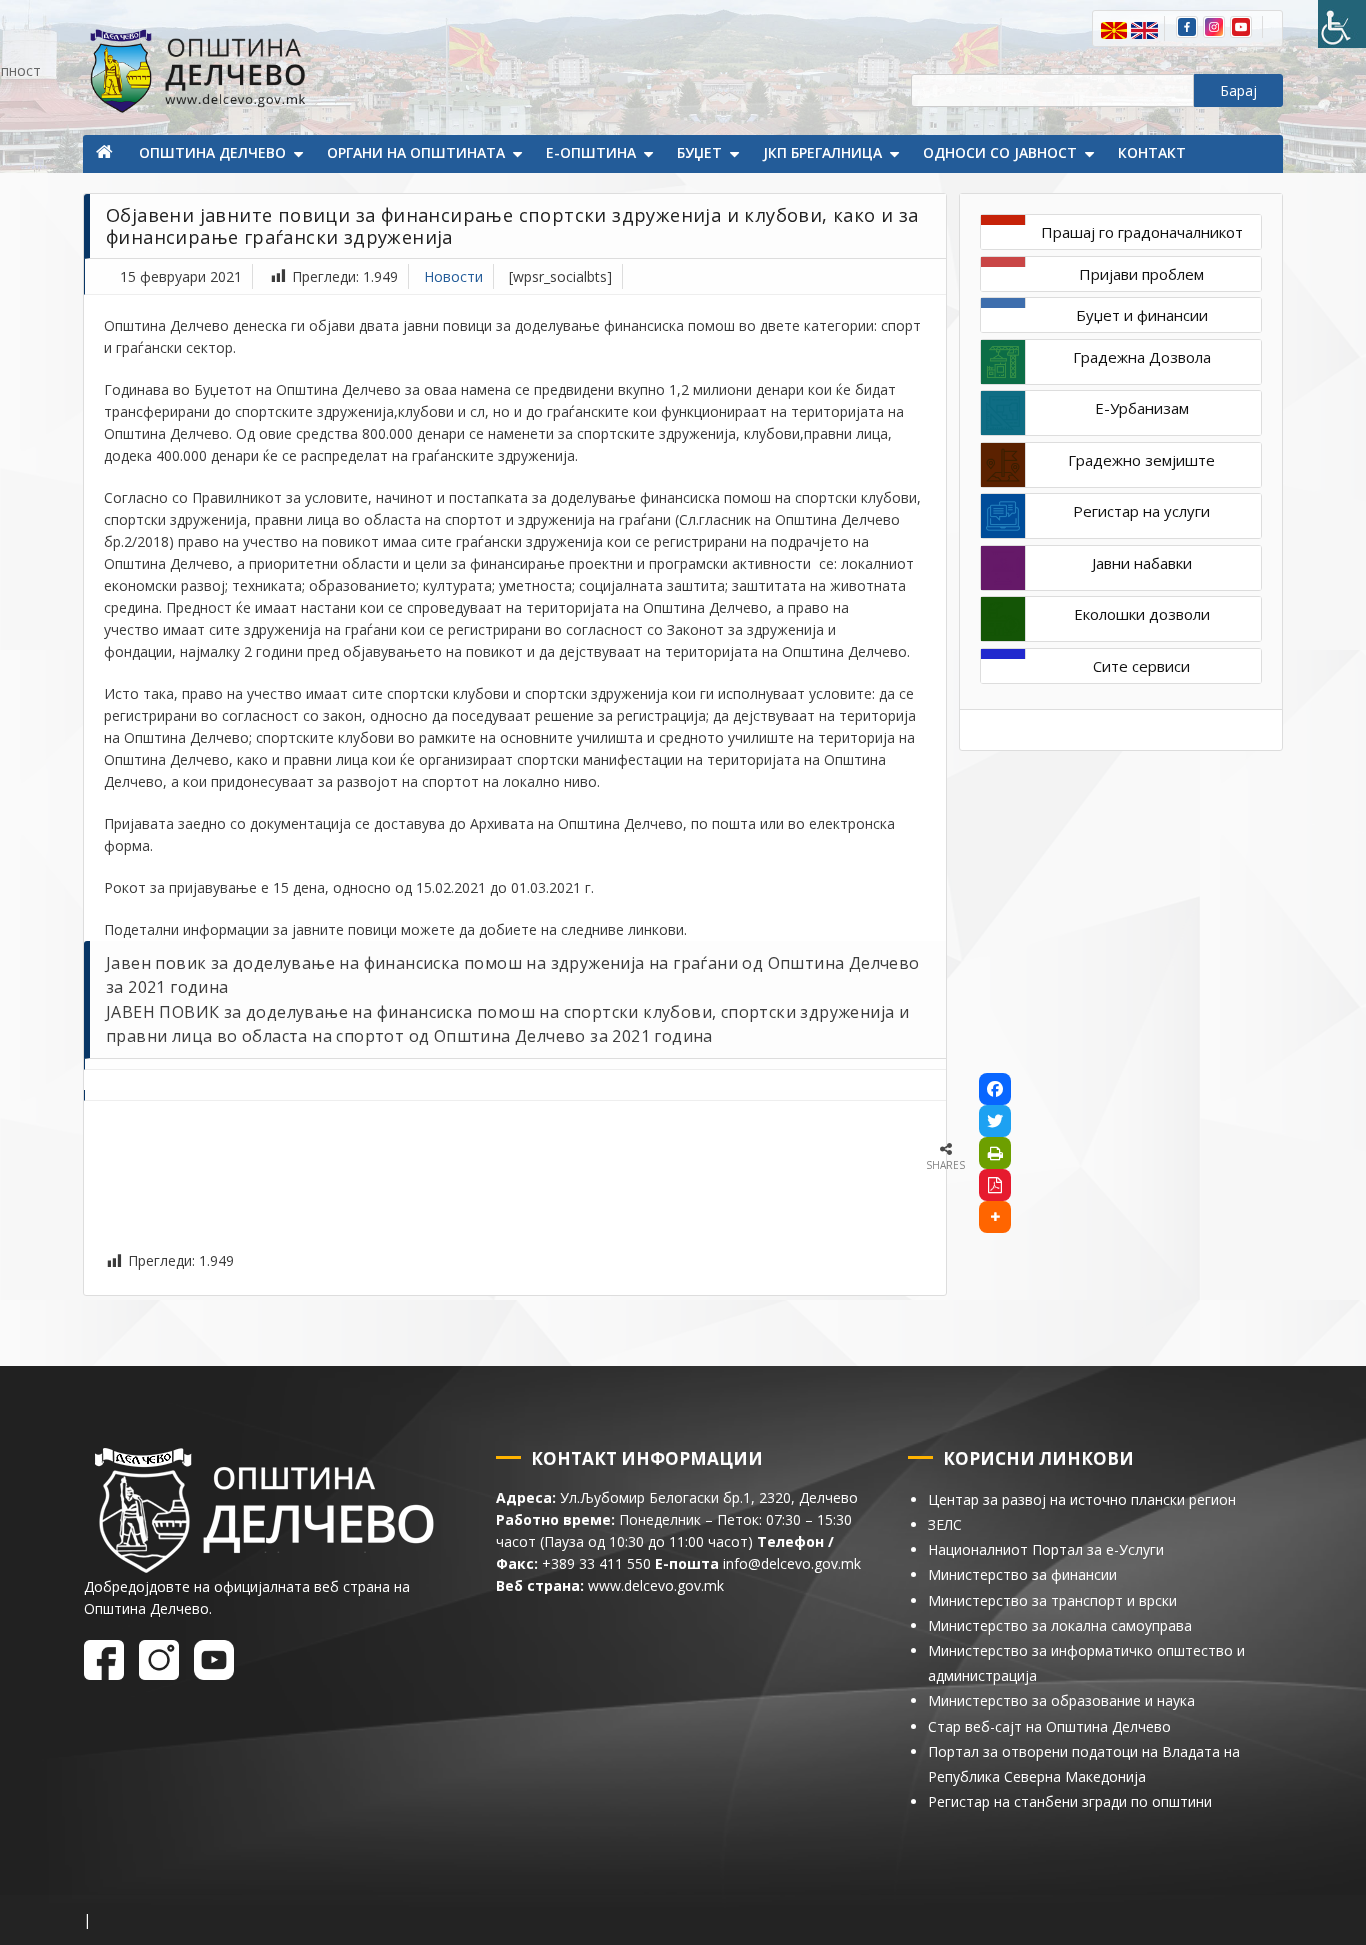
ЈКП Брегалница (822, 152)
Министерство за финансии (1022, 1574)
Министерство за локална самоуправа (1060, 1625)
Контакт (1152, 152)
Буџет (699, 152)
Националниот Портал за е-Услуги (1046, 1549)
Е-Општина (591, 152)
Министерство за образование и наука (1061, 1700)
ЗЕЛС (945, 1524)
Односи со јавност (1000, 152)
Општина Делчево (212, 152)
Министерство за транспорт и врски (1052, 1600)
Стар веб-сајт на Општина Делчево (1049, 1726)
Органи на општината (416, 152)
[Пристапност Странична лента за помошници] (1342, 24)
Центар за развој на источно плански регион (1082, 1499)
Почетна (106, 154)
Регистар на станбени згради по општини (1070, 1801)
